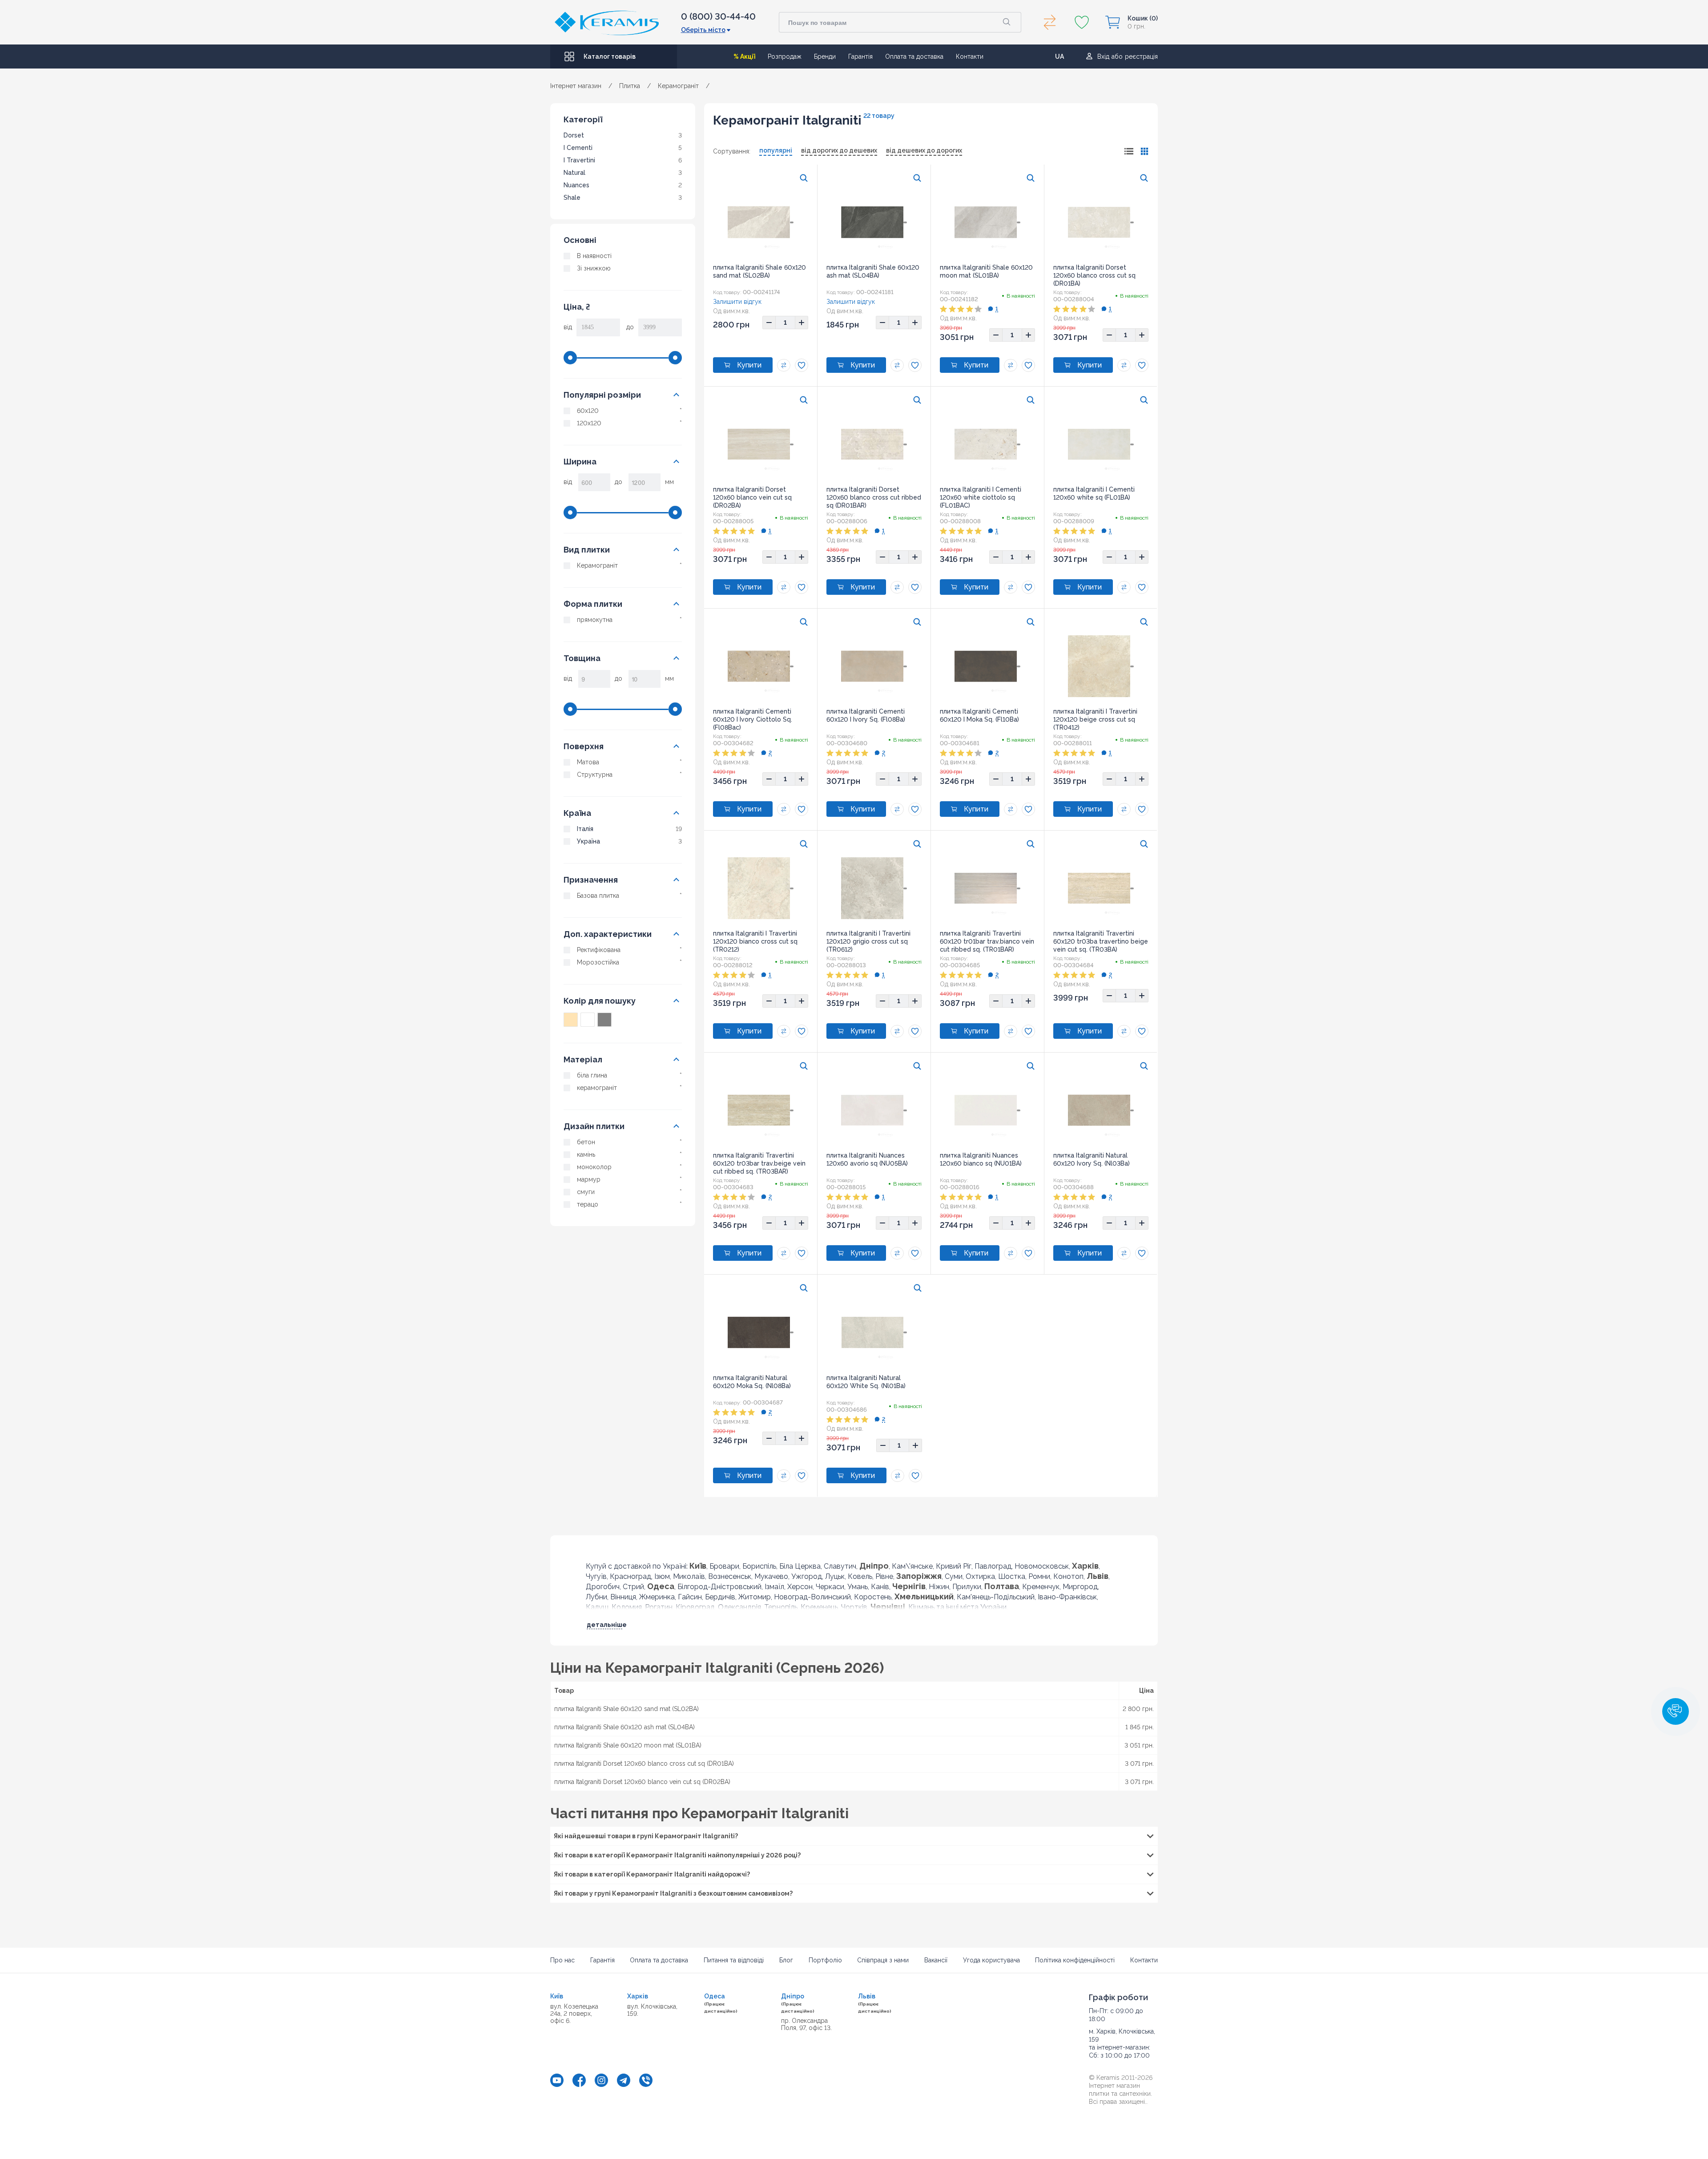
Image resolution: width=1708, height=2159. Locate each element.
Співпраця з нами (883, 1960)
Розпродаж (785, 56)
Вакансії (936, 1960)
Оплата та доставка (914, 56)
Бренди (825, 56)
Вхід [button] (1103, 56)
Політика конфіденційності (1075, 1960)
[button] (1676, 1711)
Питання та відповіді (734, 1960)
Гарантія (860, 56)
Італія (585, 829)
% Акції (744, 56)
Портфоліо (825, 1960)
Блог (786, 1960)
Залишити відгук (737, 302)
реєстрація (1141, 56)
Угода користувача (991, 1960)
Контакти (970, 56)
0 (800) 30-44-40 (718, 16)
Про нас (562, 1960)
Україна (588, 841)
